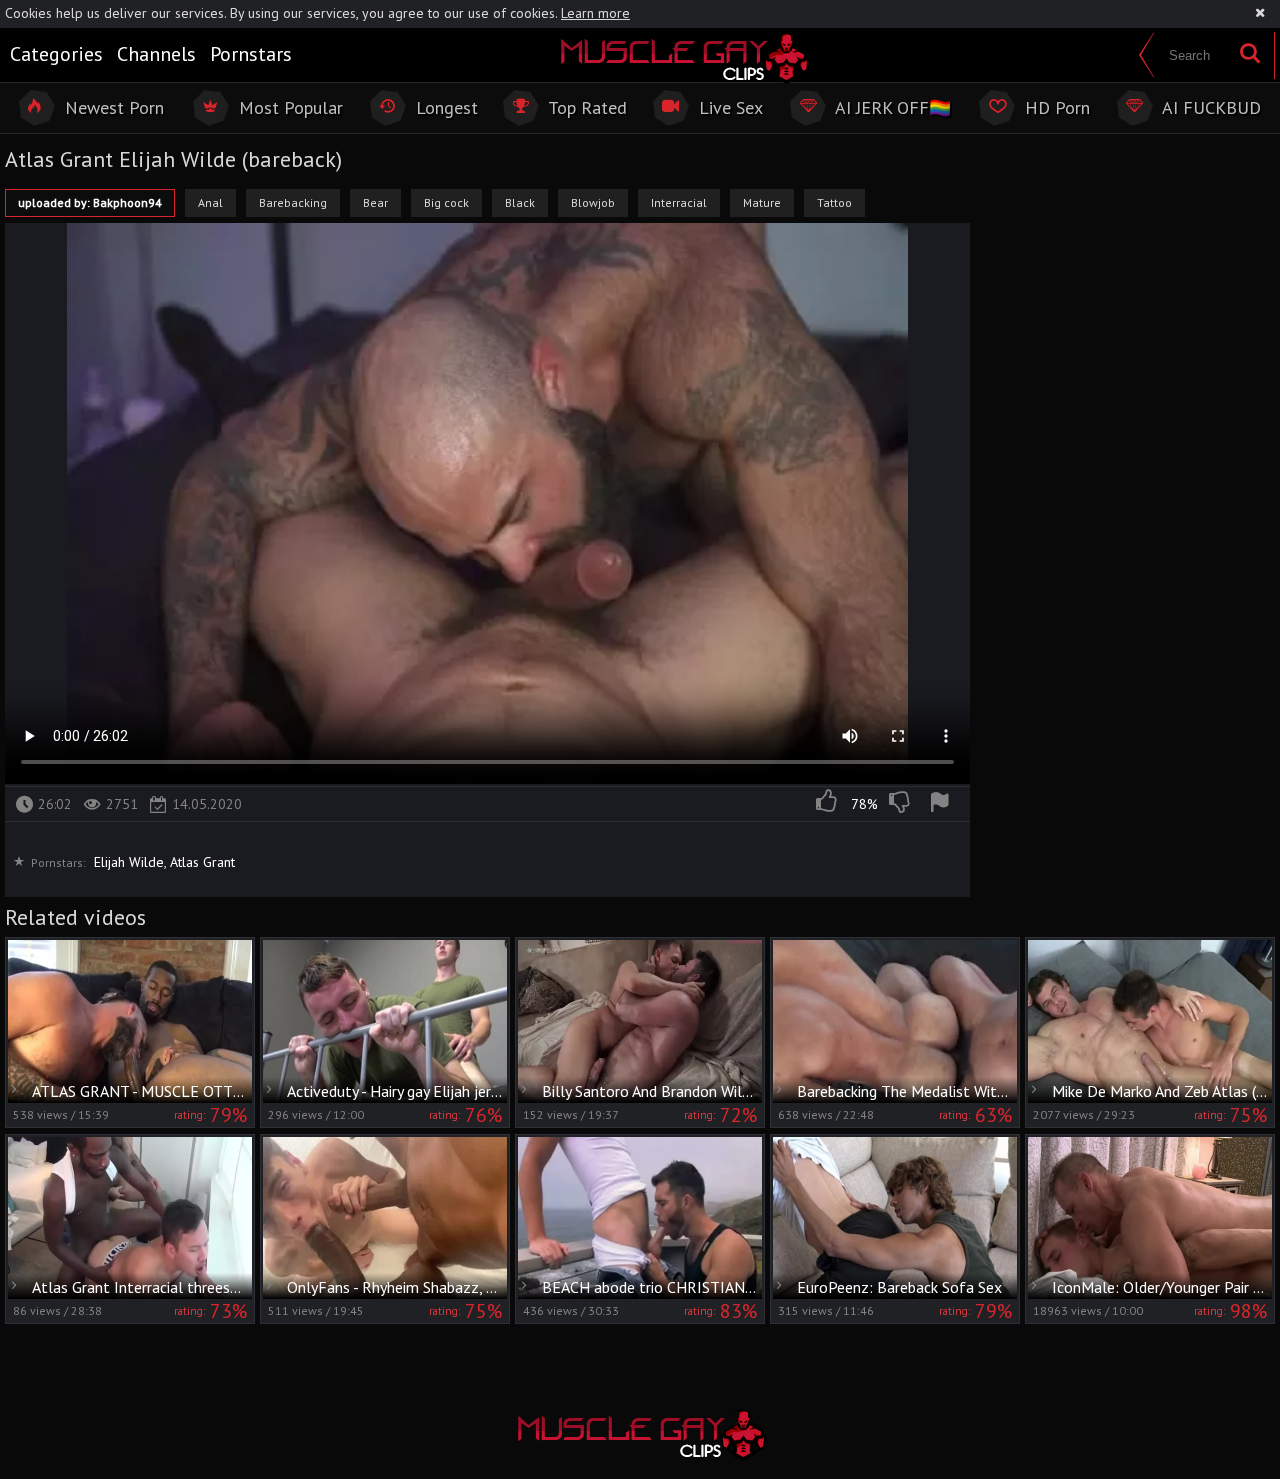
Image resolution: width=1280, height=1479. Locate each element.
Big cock (446, 202)
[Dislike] (901, 804)
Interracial (679, 202)
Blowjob (593, 202)
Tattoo (834, 202)
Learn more (595, 13)
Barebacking (293, 202)
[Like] (828, 804)
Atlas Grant (202, 862)
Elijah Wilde (129, 862)
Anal (210, 202)
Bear (375, 202)
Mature (762, 202)
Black (520, 202)
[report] (943, 804)
